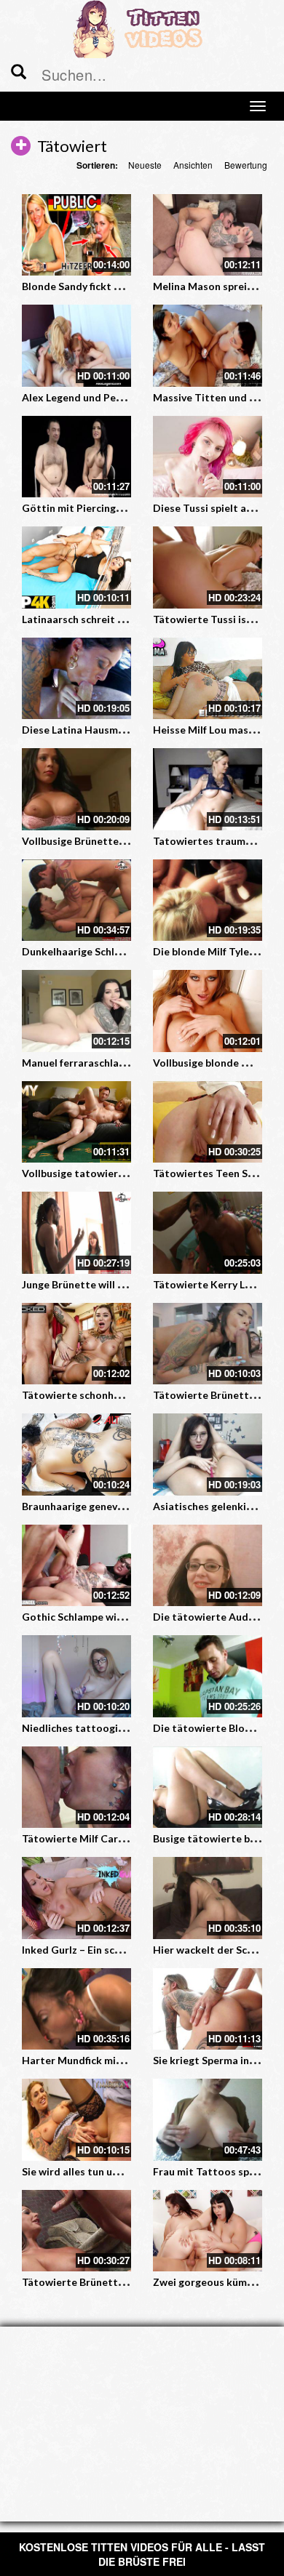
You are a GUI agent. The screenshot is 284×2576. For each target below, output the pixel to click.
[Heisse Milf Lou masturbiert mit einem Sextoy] (208, 679)
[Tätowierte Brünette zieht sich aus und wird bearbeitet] (76, 2231)
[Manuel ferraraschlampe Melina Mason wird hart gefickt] (76, 1011)
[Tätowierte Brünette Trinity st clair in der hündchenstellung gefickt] (208, 1344)
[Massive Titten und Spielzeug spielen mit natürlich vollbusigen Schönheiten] (208, 346)
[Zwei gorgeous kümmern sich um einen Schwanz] (208, 2231)
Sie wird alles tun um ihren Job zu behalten (123, 2171)
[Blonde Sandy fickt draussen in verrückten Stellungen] (76, 235)
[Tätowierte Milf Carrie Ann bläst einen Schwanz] (76, 1787)
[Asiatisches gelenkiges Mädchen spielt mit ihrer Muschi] (208, 1454)
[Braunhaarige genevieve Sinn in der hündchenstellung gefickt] (76, 1454)
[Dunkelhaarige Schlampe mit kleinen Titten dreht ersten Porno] (76, 900)
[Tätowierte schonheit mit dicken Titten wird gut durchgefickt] (76, 1344)
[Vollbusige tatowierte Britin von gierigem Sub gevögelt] (76, 1122)
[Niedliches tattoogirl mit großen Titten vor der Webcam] (76, 1676)
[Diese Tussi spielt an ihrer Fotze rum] (208, 457)
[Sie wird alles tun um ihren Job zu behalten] (76, 2120)
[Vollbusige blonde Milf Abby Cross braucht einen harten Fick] (208, 1011)
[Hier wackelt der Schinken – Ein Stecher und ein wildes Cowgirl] (208, 1898)
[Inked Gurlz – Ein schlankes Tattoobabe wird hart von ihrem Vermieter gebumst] (76, 1898)
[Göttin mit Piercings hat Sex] (76, 457)
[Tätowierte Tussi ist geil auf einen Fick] (208, 567)
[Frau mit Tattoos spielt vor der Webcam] (208, 2120)
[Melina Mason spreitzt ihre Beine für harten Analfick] (208, 235)
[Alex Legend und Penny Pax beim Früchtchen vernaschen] (76, 346)
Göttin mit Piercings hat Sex (91, 508)
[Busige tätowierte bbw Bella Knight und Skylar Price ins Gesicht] (208, 1787)
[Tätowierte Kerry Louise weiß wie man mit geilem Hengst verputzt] (208, 1233)
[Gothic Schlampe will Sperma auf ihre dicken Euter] (76, 1566)
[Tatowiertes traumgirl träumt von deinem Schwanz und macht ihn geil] (208, 789)
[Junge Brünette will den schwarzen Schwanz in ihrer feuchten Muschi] (76, 1233)
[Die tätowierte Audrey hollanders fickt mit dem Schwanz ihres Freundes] (208, 1566)
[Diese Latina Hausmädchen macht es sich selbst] (76, 679)
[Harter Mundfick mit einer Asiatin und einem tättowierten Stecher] (76, 2009)
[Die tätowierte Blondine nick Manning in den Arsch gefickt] (208, 1676)
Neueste (145, 165)
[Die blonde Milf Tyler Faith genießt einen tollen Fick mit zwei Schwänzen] (208, 900)
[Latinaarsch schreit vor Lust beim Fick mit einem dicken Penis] (76, 567)
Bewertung (246, 165)
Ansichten (193, 165)
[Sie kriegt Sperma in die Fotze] (208, 2009)
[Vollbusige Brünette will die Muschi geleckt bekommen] (76, 789)
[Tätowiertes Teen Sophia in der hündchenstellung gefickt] (208, 1122)
